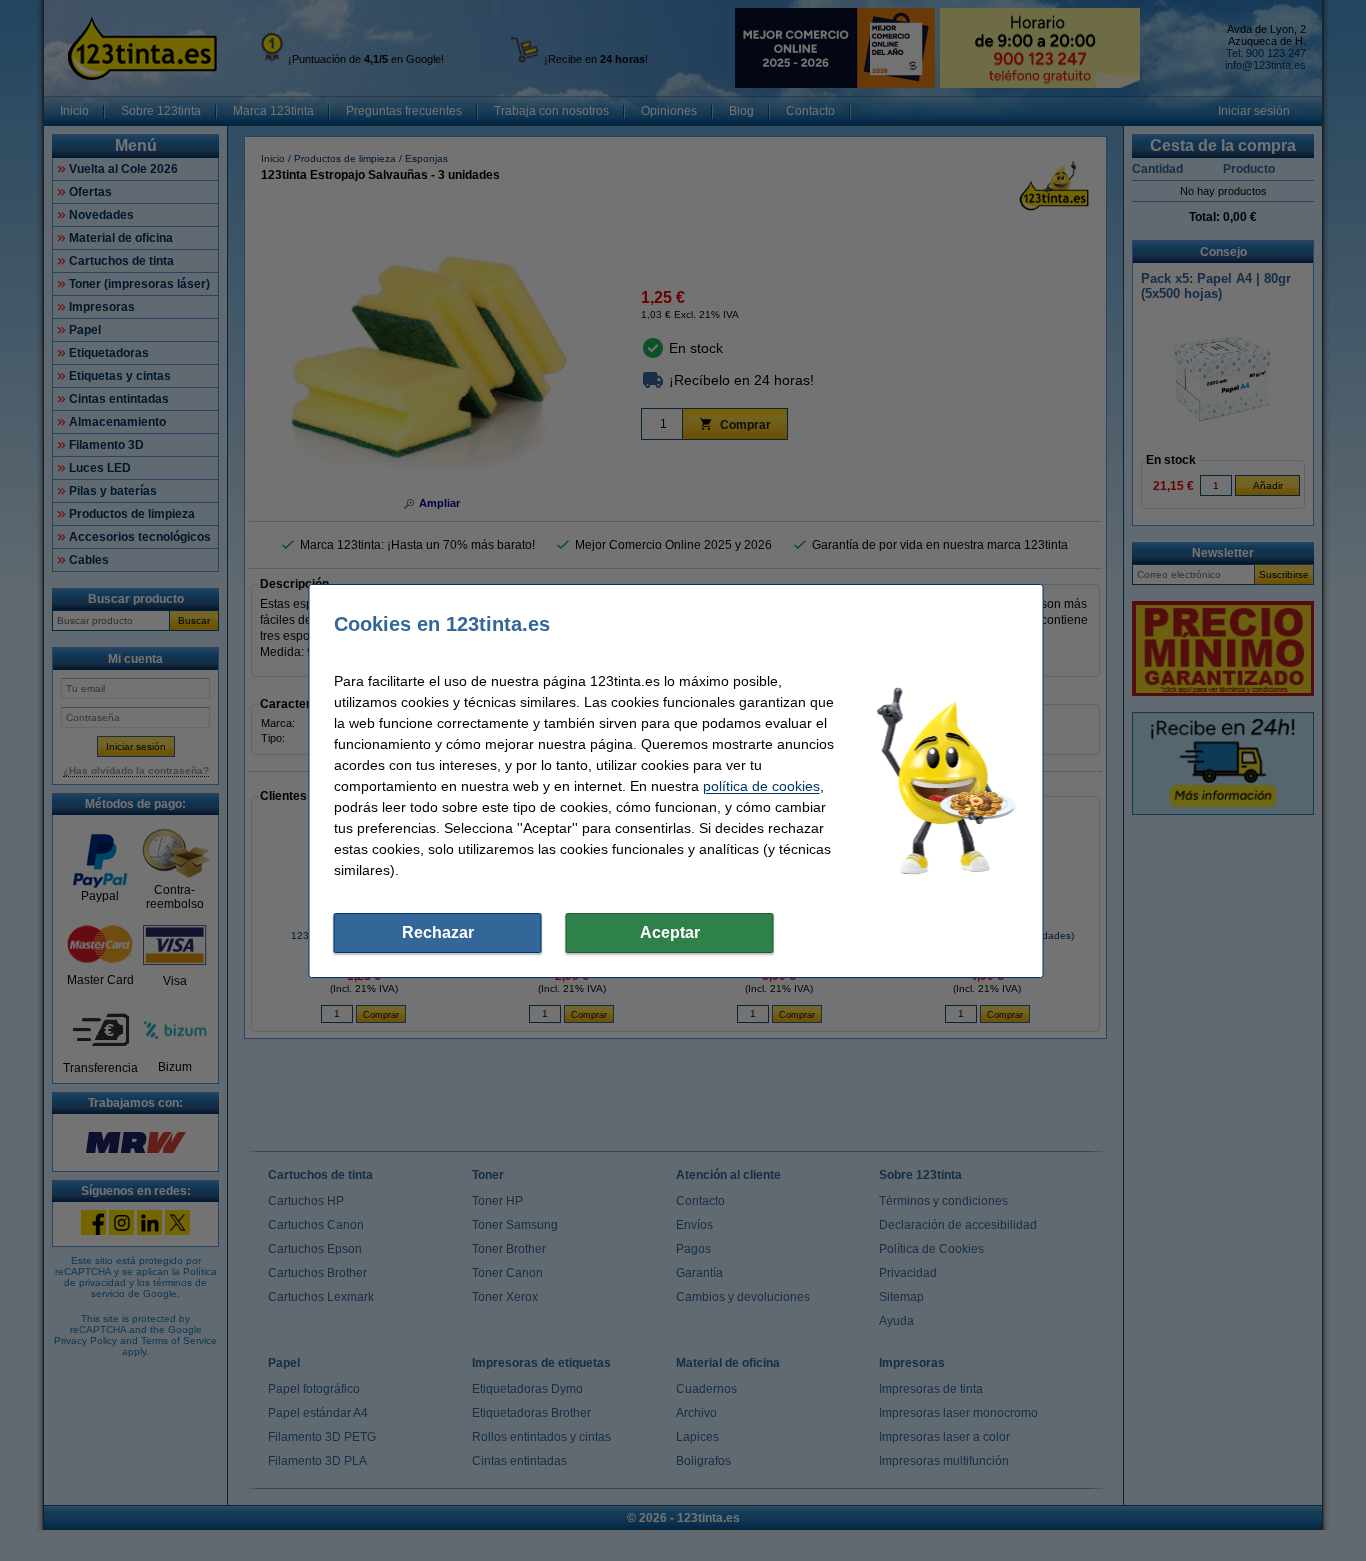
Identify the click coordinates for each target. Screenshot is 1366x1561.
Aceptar (670, 932)
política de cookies (761, 786)
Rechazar (438, 932)
